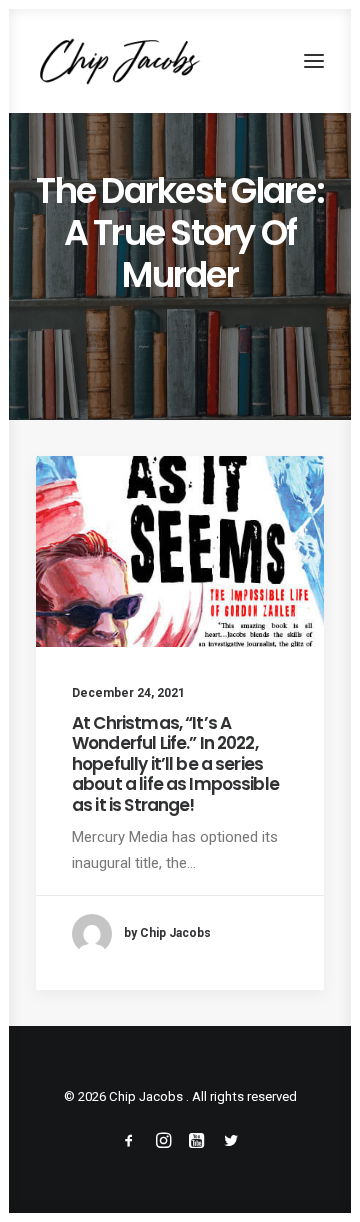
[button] (314, 61)
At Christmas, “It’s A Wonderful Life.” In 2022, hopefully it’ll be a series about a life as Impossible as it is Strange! (175, 764)
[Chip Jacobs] (119, 61)
